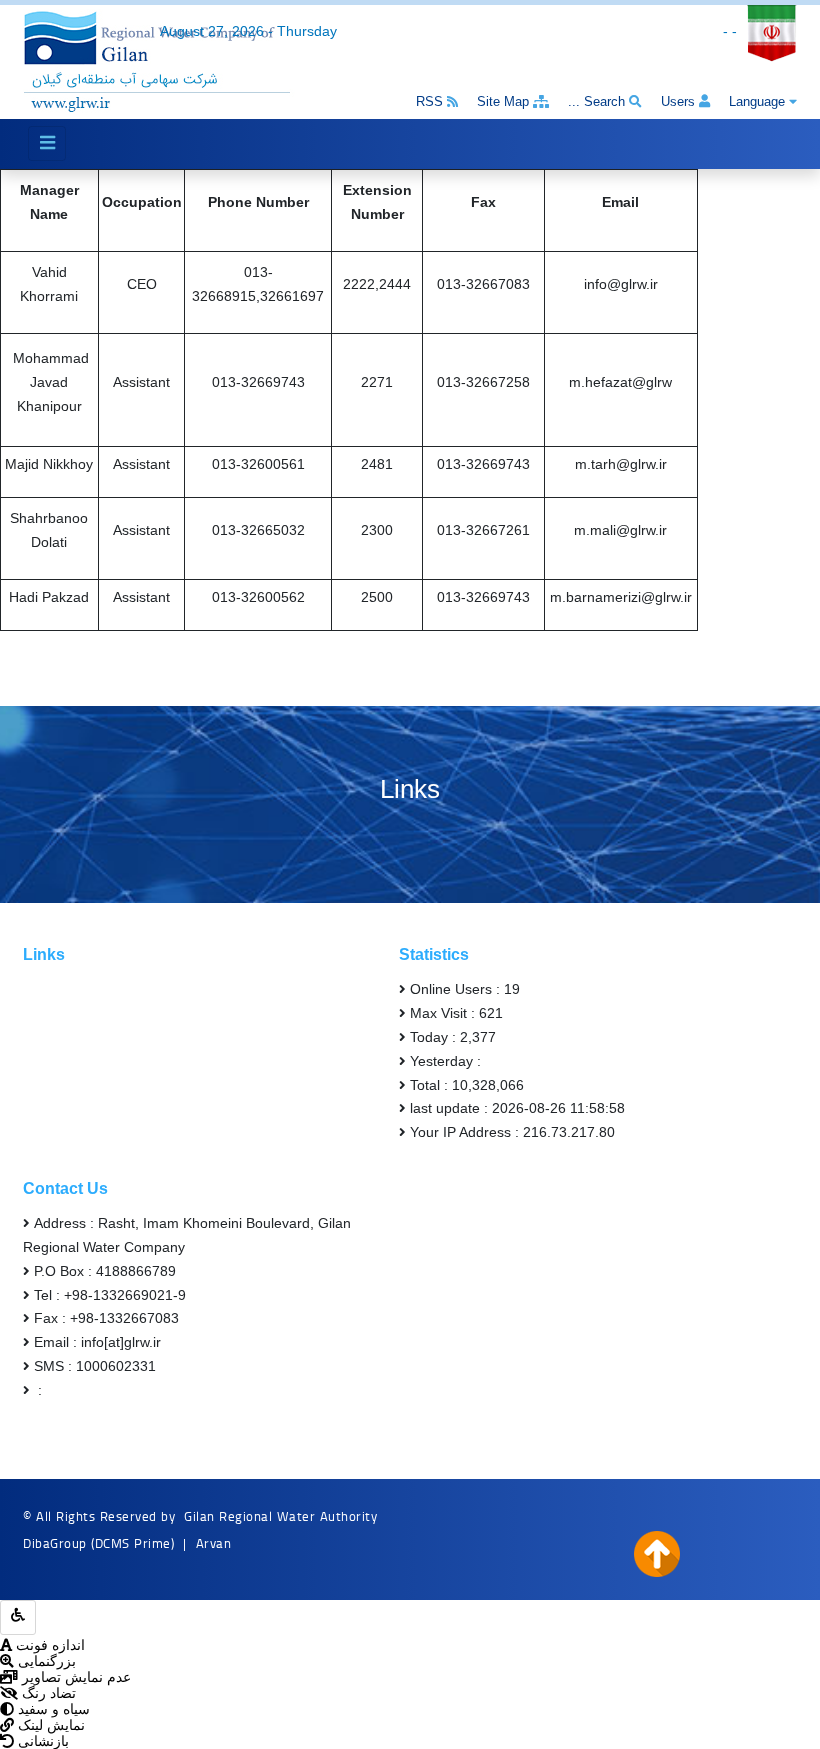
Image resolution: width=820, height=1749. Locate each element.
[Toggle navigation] (47, 143)
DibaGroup (55, 1543)
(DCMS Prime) (132, 1543)
